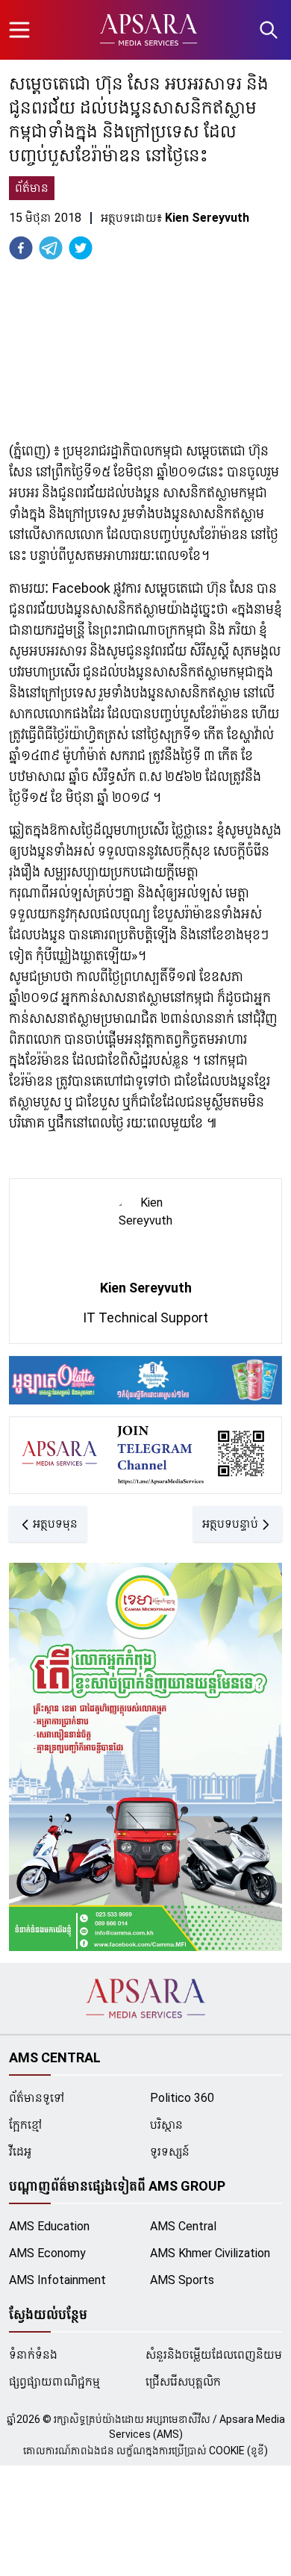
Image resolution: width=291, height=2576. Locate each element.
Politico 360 (182, 2098)
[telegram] (51, 248)
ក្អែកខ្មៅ (26, 2125)
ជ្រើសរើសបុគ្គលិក (183, 2381)
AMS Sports (182, 2280)
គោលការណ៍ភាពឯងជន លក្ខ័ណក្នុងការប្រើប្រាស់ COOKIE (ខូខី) (145, 2451)
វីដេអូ (20, 2152)
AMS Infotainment (57, 2280)
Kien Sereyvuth (146, 1288)
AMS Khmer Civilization (210, 2253)
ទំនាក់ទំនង (33, 2355)
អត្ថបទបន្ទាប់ (230, 1524)
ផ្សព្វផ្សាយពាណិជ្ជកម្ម (54, 2381)
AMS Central (183, 2226)
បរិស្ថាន (166, 2125)
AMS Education (49, 2226)
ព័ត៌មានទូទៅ (37, 2098)
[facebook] (21, 248)
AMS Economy (47, 2253)
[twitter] (81, 248)
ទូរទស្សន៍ (170, 2152)
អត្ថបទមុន (55, 1524)
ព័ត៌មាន (32, 188)
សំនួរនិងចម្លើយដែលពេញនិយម (214, 2355)
